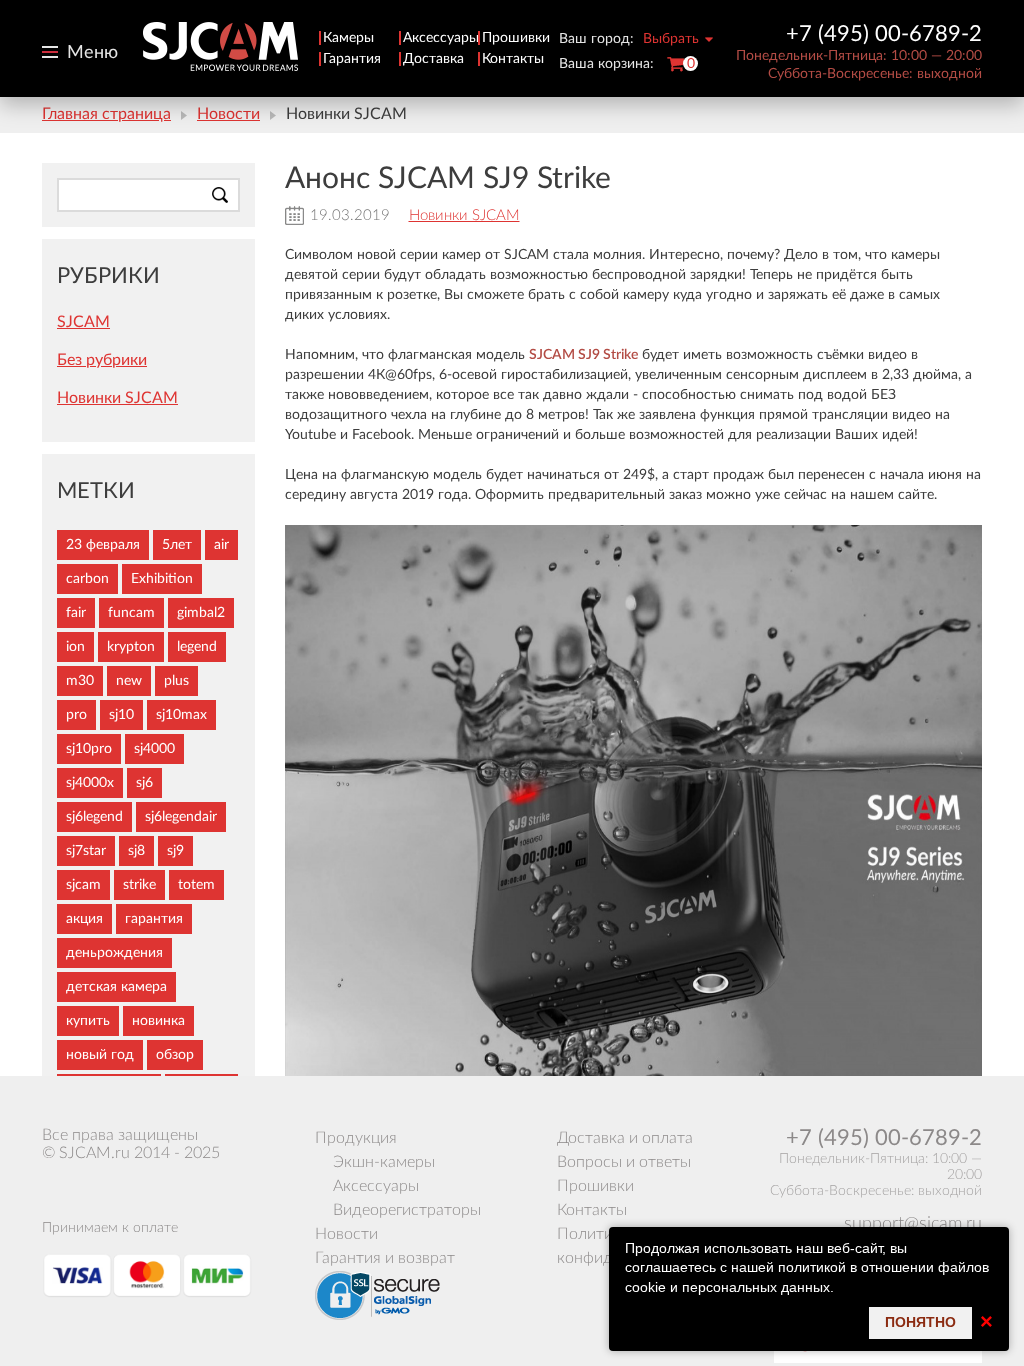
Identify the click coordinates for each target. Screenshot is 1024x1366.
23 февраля (103, 545)
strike (139, 885)
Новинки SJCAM (464, 215)
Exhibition (162, 579)
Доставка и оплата (625, 1138)
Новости (228, 114)
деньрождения (114, 953)
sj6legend (94, 817)
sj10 (121, 715)
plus (176, 681)
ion (75, 647)
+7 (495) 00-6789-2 (884, 34)
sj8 (136, 851)
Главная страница (106, 114)
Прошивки (516, 38)
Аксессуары (441, 38)
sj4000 (154, 749)
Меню (92, 53)
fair (76, 613)
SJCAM (83, 322)
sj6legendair (181, 817)
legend (197, 647)
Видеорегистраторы (407, 1210)
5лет (177, 545)
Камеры (348, 38)
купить (88, 1021)
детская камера (116, 987)
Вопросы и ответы (624, 1162)
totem (196, 885)
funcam (131, 613)
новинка (158, 1021)
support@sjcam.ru (913, 1224)
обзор (175, 1055)
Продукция (356, 1138)
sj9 (175, 851)
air (221, 545)
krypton (131, 647)
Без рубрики (102, 360)
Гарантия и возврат (385, 1258)
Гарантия (352, 59)
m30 (80, 681)
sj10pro (89, 749)
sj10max (181, 715)
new (129, 681)
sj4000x (90, 783)
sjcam (83, 885)
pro (76, 715)
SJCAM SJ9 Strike (583, 355)
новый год (100, 1055)
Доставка (433, 59)
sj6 (144, 783)
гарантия (154, 919)
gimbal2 (201, 613)
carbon (87, 579)
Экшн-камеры (384, 1162)
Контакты (513, 59)
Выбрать (671, 39)
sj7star (86, 851)
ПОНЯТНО (920, 1322)
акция (84, 919)
